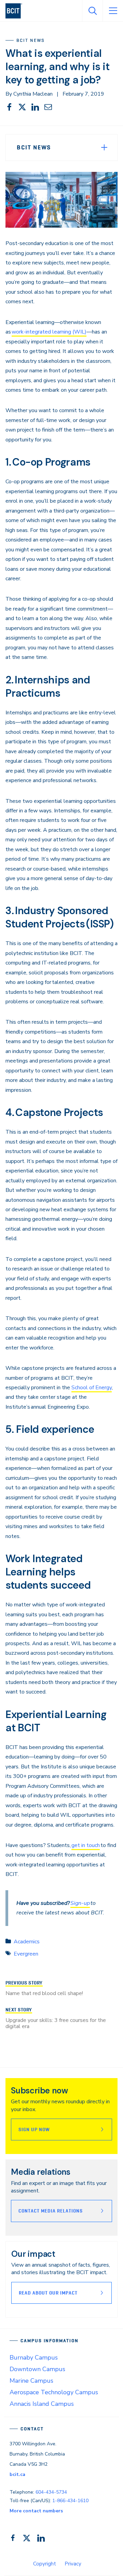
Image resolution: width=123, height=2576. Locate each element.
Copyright (45, 2564)
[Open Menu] (113, 11)
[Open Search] (92, 11)
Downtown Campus (37, 2369)
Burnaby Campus (34, 2358)
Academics (27, 1942)
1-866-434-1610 (70, 2501)
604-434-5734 (51, 2492)
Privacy (73, 2564)
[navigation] (17, 11)
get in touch (86, 1845)
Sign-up (80, 1903)
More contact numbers (36, 2511)
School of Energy (92, 1388)
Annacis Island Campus (42, 2404)
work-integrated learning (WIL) (49, 332)
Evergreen (26, 1954)
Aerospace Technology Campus (54, 2392)
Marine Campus (31, 2381)
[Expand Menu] (104, 147)
